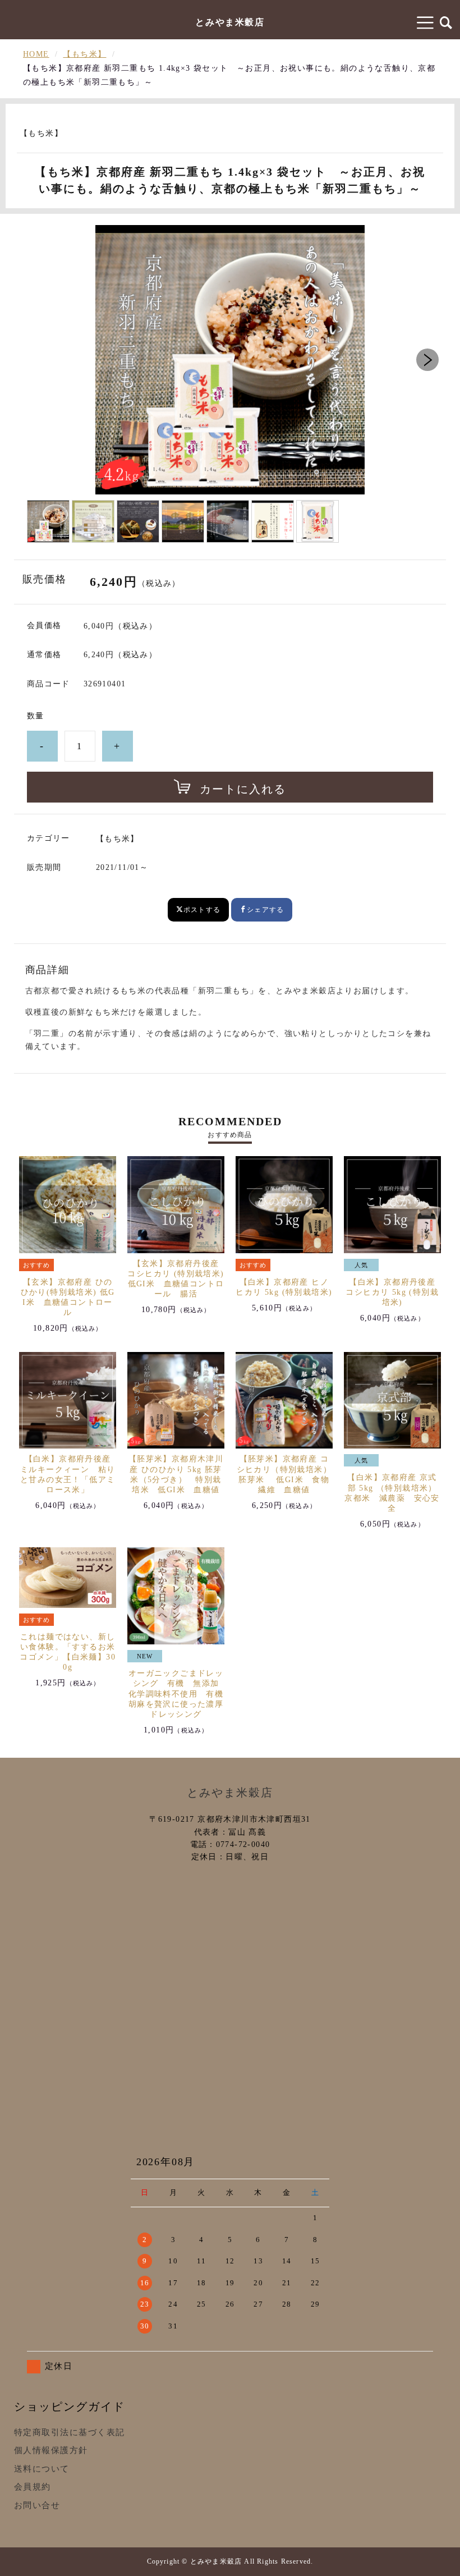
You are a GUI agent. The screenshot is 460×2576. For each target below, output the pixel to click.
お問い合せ (37, 2505)
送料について (42, 2469)
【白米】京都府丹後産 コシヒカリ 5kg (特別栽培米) (392, 1292)
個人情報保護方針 (51, 2450)
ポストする (202, 910)
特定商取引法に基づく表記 (70, 2432)
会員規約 (33, 2487)
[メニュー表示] (426, 22)
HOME (36, 54)
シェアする (265, 910)
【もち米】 (84, 54)
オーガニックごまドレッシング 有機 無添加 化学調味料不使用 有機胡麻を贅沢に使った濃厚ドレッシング (178, 1694)
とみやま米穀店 (230, 22)
